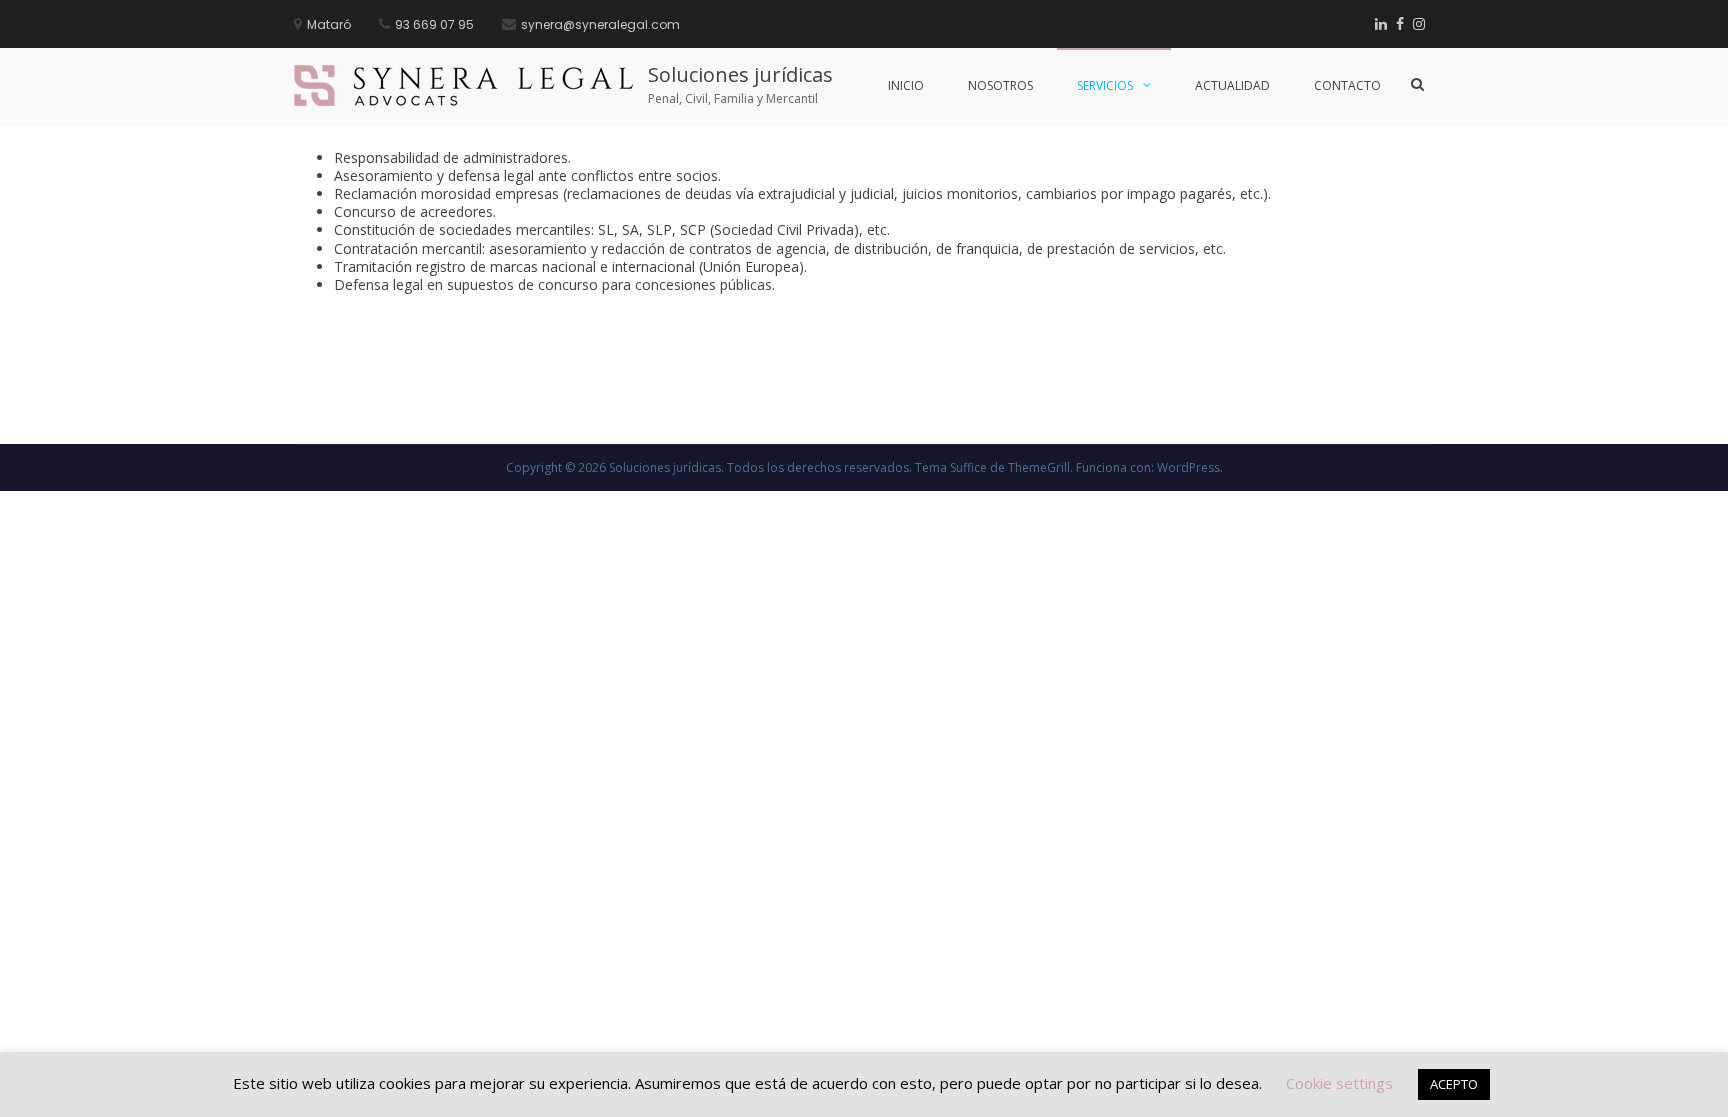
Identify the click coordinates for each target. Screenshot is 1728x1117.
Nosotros (1000, 85)
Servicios (1105, 85)
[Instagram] (1419, 23)
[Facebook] (1400, 23)
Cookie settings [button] (1339, 1083)
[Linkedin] (1381, 23)
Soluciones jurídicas (740, 74)
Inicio (906, 85)
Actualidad (1232, 85)
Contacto (1347, 85)
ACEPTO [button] (1454, 1084)
